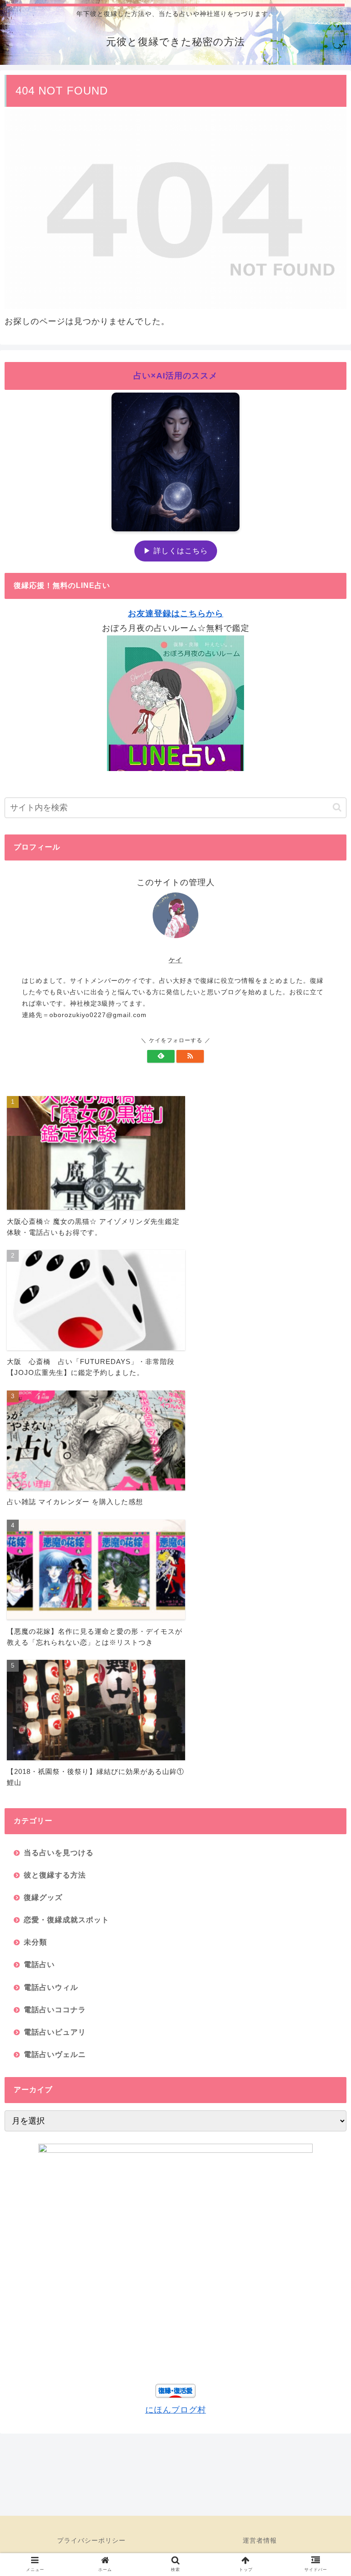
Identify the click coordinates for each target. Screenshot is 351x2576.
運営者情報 (260, 2540)
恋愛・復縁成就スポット (66, 1920)
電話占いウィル (51, 1987)
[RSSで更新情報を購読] (190, 1056)
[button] (337, 807)
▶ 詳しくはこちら (176, 551)
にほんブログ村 (176, 2410)
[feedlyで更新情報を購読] (161, 1056)
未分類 (35, 1942)
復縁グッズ (43, 1897)
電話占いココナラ (55, 2009)
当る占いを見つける (59, 1852)
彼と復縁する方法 (55, 1875)
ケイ (175, 960)
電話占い (39, 1964)
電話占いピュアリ (55, 2032)
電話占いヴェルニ (55, 2054)
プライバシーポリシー (91, 2540)
